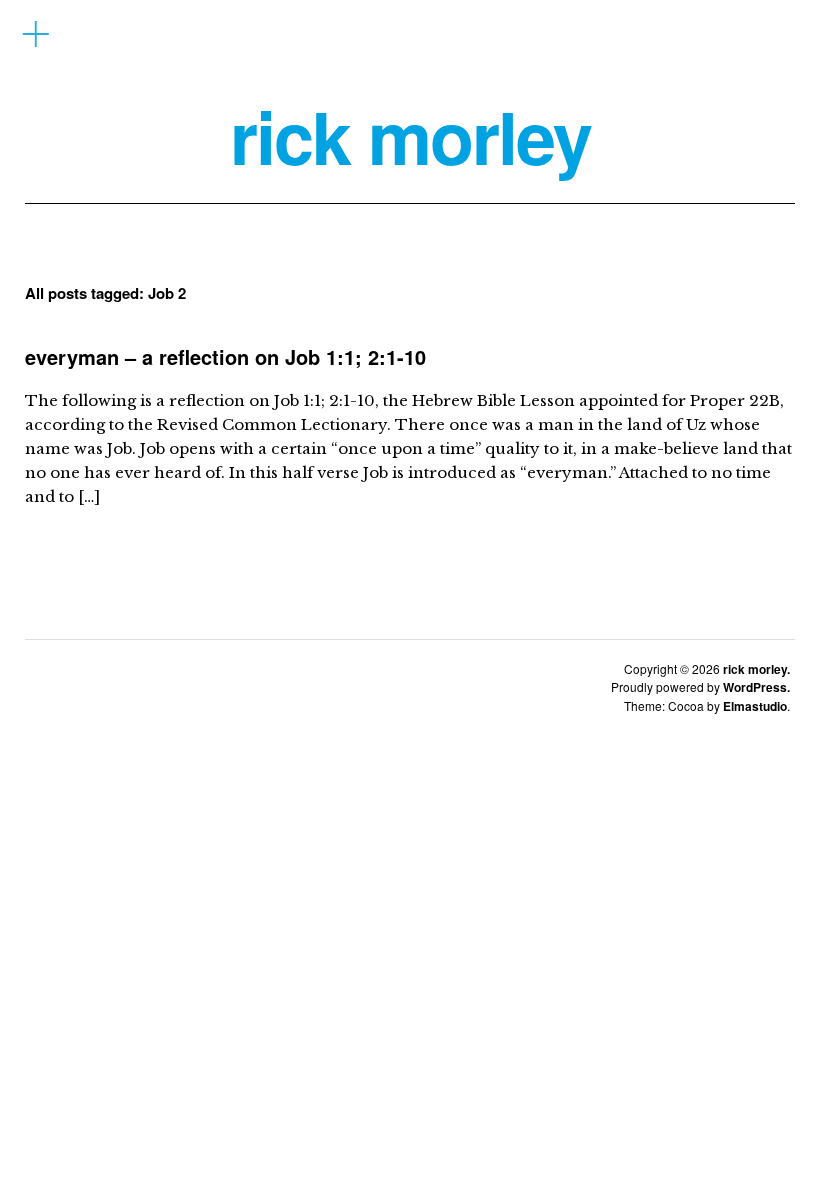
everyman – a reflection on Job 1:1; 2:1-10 (225, 356)
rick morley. (756, 669)
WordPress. (756, 687)
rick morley (410, 136)
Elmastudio (755, 706)
